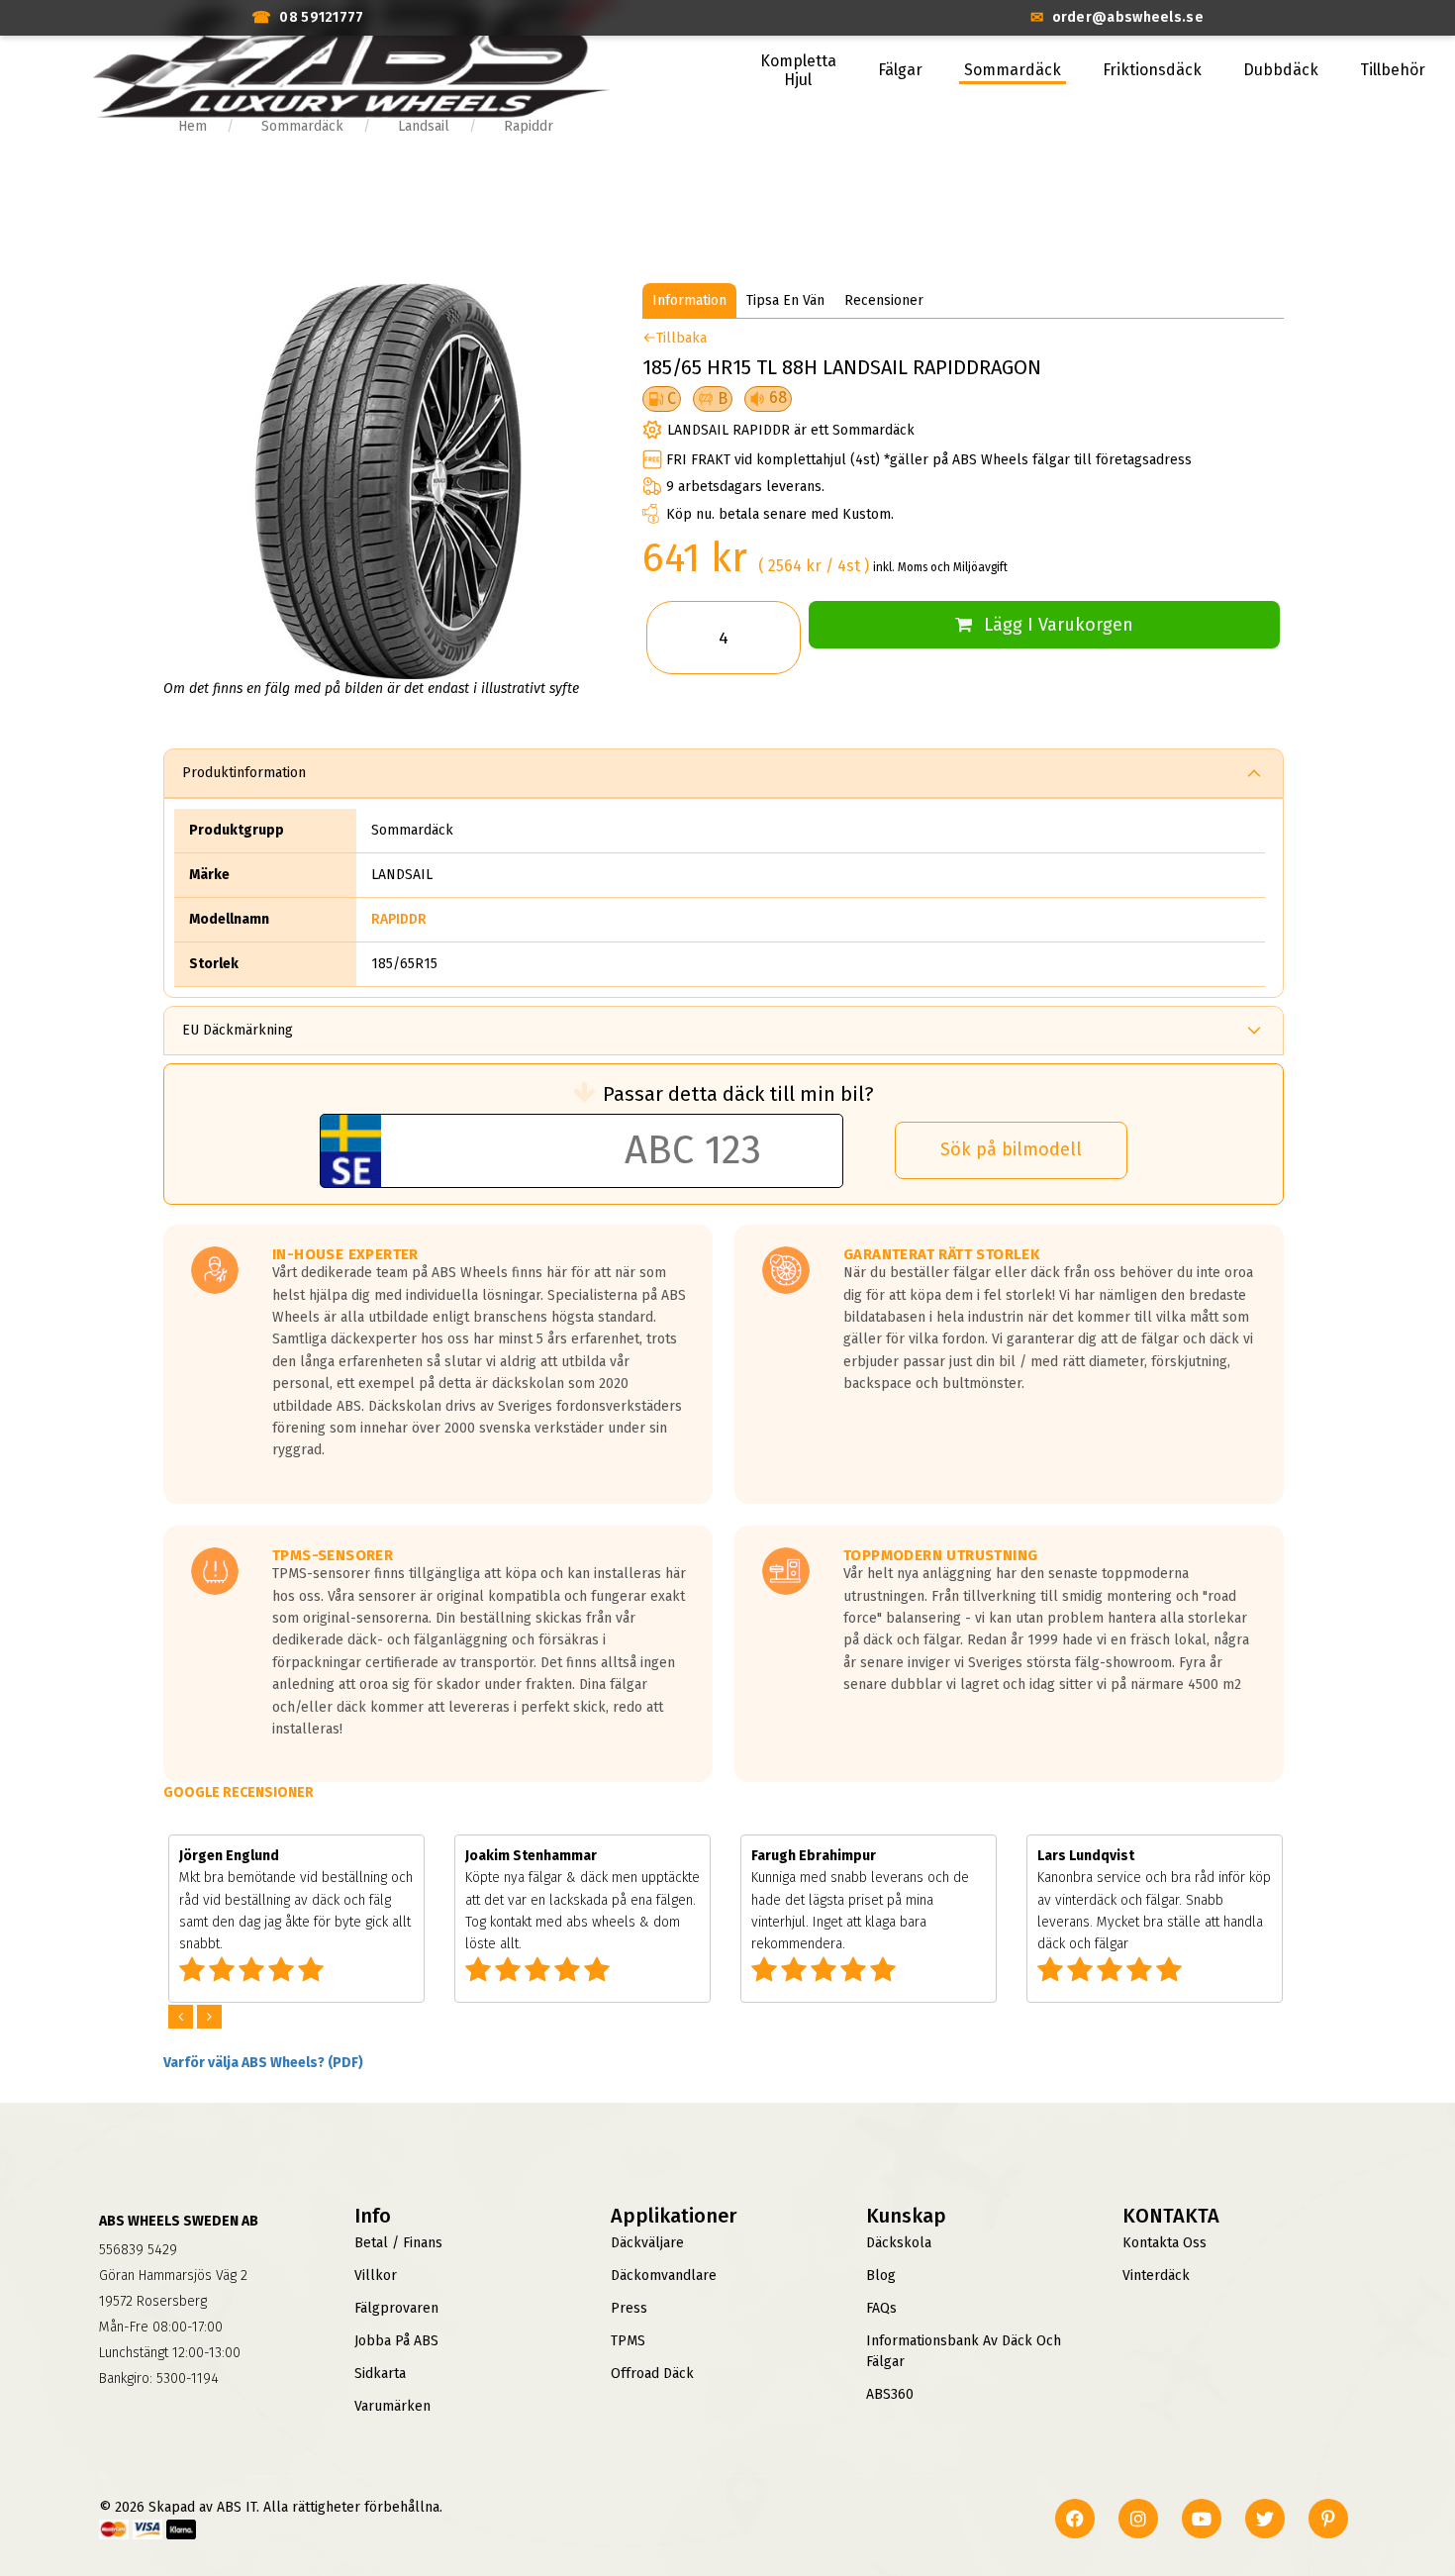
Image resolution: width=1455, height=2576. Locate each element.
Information (689, 300)
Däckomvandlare (664, 2276)
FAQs (881, 2308)
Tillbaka (681, 338)
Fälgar (900, 70)
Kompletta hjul (798, 70)
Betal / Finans (398, 2243)
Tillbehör (1393, 70)
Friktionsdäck (1152, 70)
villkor (376, 2276)
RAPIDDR (399, 919)
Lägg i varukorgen (1059, 625)
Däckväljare (647, 2243)
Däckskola (899, 2243)
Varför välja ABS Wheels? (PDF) (263, 2063)
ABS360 (890, 2394)
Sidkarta (380, 2374)
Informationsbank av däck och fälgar (964, 2351)
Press (629, 2308)
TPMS (628, 2341)
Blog (881, 2276)
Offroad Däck (652, 2374)
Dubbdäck (1281, 70)
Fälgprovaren (396, 2308)
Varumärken (392, 2406)
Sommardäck (1013, 70)
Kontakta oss (1164, 2243)
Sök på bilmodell (1011, 1149)
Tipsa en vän (785, 300)
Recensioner (884, 300)
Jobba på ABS (396, 2341)
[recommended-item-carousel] (183, 2017)
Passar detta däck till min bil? (738, 1094)
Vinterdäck (1156, 2276)
